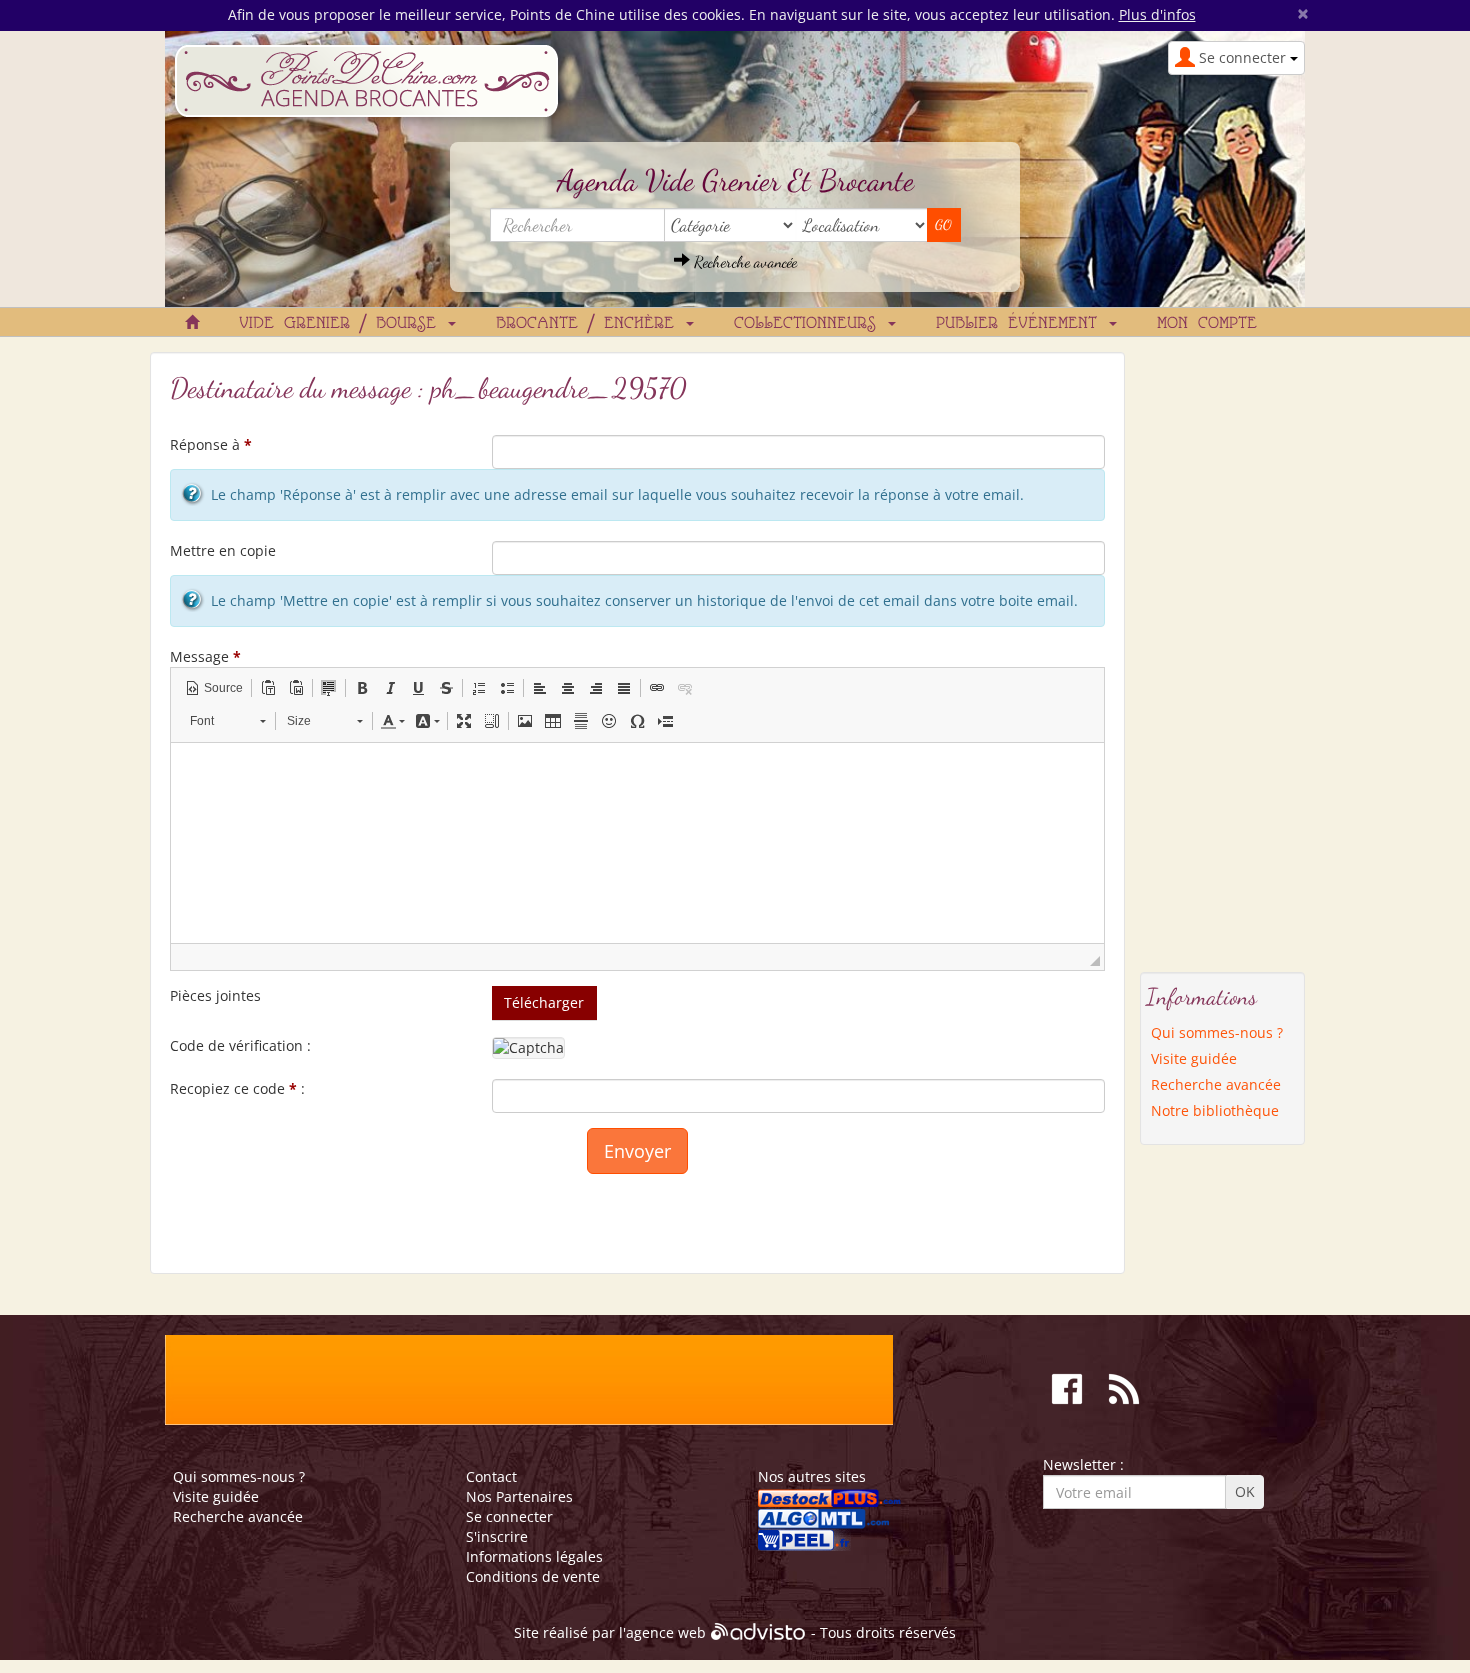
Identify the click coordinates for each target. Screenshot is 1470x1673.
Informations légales (534, 1556)
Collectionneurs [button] (810, 324)
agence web (666, 1632)
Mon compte (1207, 324)
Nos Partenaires (519, 1496)
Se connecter (509, 1516)
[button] (214, 688)
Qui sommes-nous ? (1217, 1032)
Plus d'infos (1157, 14)
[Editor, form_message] (637, 843)
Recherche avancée (743, 261)
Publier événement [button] (1021, 324)
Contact (491, 1476)
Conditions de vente (533, 1576)
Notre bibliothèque (1215, 1110)
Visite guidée (1194, 1058)
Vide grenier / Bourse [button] (342, 324)
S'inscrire (497, 1536)
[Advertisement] (1223, 652)
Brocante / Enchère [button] (590, 324)
